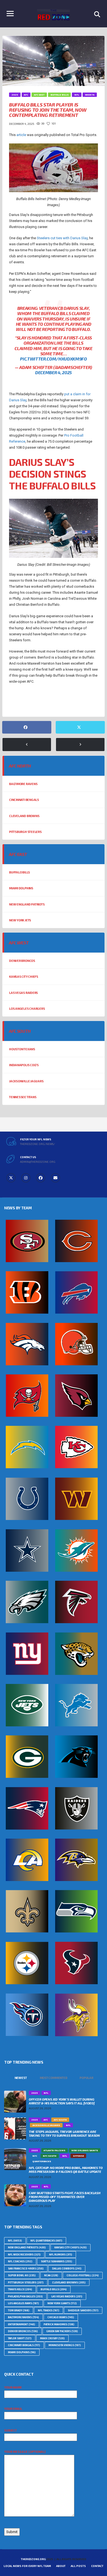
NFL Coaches (20, 2261)
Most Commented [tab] (54, 2078)
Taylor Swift (20, 2338)
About (61, 2566)
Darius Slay (21, 702)
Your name (13, 2387)
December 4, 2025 (54, 372)
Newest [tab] (21, 2078)
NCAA (51, 2275)
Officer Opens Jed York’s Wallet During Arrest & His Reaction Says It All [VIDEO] (62, 2101)
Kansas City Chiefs (24, 977)
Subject (10, 2430)
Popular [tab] (86, 2078)
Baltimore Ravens (23, 784)
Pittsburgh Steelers (25, 832)
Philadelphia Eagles (25, 2296)
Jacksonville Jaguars (26, 1081)
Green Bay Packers (62, 2331)
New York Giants (62, 2303)
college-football (83, 2275)
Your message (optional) (25, 2452)
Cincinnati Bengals (24, 800)
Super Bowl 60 (22, 2275)
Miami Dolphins (21, 888)
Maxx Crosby (52, 2338)
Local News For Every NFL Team (27, 2566)
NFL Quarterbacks (46, 2241)
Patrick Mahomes (59, 2324)
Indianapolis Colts (24, 1065)
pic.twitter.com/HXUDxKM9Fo (54, 359)
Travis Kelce (20, 2289)
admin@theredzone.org (38, 1162)
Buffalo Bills (19, 872)
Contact (97, 2566)
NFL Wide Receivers (24, 2255)
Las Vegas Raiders (23, 993)
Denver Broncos (22, 961)
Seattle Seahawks (57, 2261)
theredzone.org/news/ (37, 1144)
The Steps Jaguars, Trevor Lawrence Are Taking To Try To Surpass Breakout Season (64, 2133)
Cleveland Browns (24, 816)
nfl (15, 2241)
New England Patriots (27, 904)
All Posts (78, 2566)
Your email (13, 2409)
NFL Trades (49, 2310)
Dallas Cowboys (67, 2268)
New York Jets (20, 920)
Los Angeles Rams (23, 2303)
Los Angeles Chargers (27, 1009)
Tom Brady (19, 2310)
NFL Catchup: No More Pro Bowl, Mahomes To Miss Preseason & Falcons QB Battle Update (66, 2170)
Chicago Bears (61, 2317)
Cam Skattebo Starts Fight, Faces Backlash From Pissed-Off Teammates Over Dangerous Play (64, 2197)
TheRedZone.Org (33, 2559)
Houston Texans (22, 1049)
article (21, 135)
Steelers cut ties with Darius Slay (62, 238)
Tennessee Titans (23, 1097)
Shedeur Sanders (83, 2310)
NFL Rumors (61, 2255)
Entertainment (22, 2324)
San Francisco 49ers (26, 2268)
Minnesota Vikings (65, 2345)
